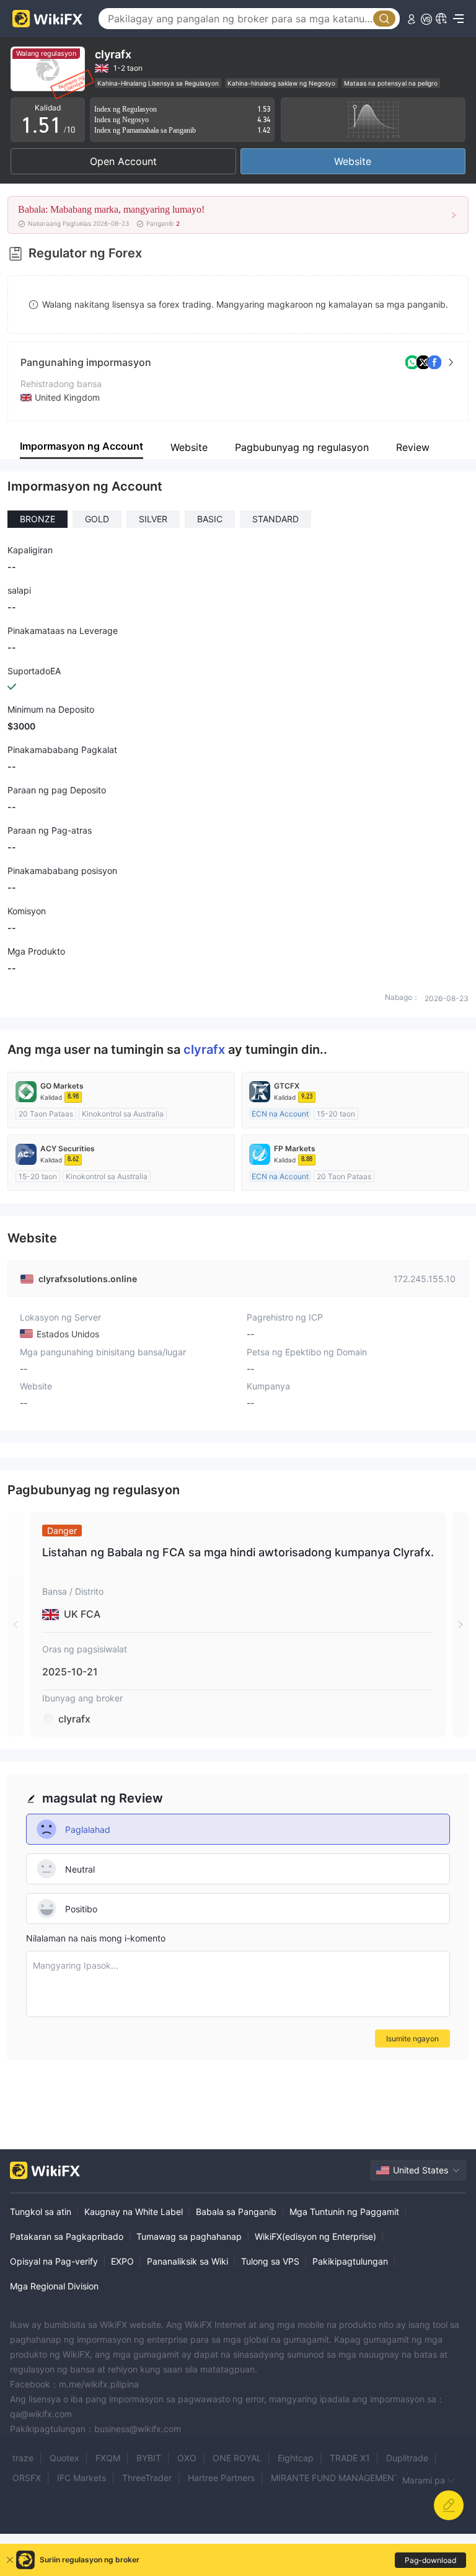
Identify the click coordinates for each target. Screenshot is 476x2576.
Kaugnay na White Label (134, 2212)
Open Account (123, 161)
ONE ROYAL (237, 2458)
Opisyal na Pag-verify (54, 2261)
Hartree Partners (221, 2478)
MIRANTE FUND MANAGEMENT (335, 2478)
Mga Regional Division (54, 2286)
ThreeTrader (147, 2478)
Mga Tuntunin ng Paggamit (344, 2212)
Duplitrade (407, 2458)
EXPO (122, 2261)
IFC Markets (82, 2478)
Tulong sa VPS (270, 2261)
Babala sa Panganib (236, 2212)
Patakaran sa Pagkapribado (67, 2236)
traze (23, 2458)
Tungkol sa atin (41, 2212)
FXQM (108, 2458)
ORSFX (27, 2478)
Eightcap (296, 2458)
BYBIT (149, 2458)
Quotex (64, 2458)
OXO (187, 2458)
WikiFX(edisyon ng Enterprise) (315, 2236)
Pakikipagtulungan (350, 2261)
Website (353, 161)
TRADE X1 (350, 2458)
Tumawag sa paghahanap (189, 2236)
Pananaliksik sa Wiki (187, 2261)
